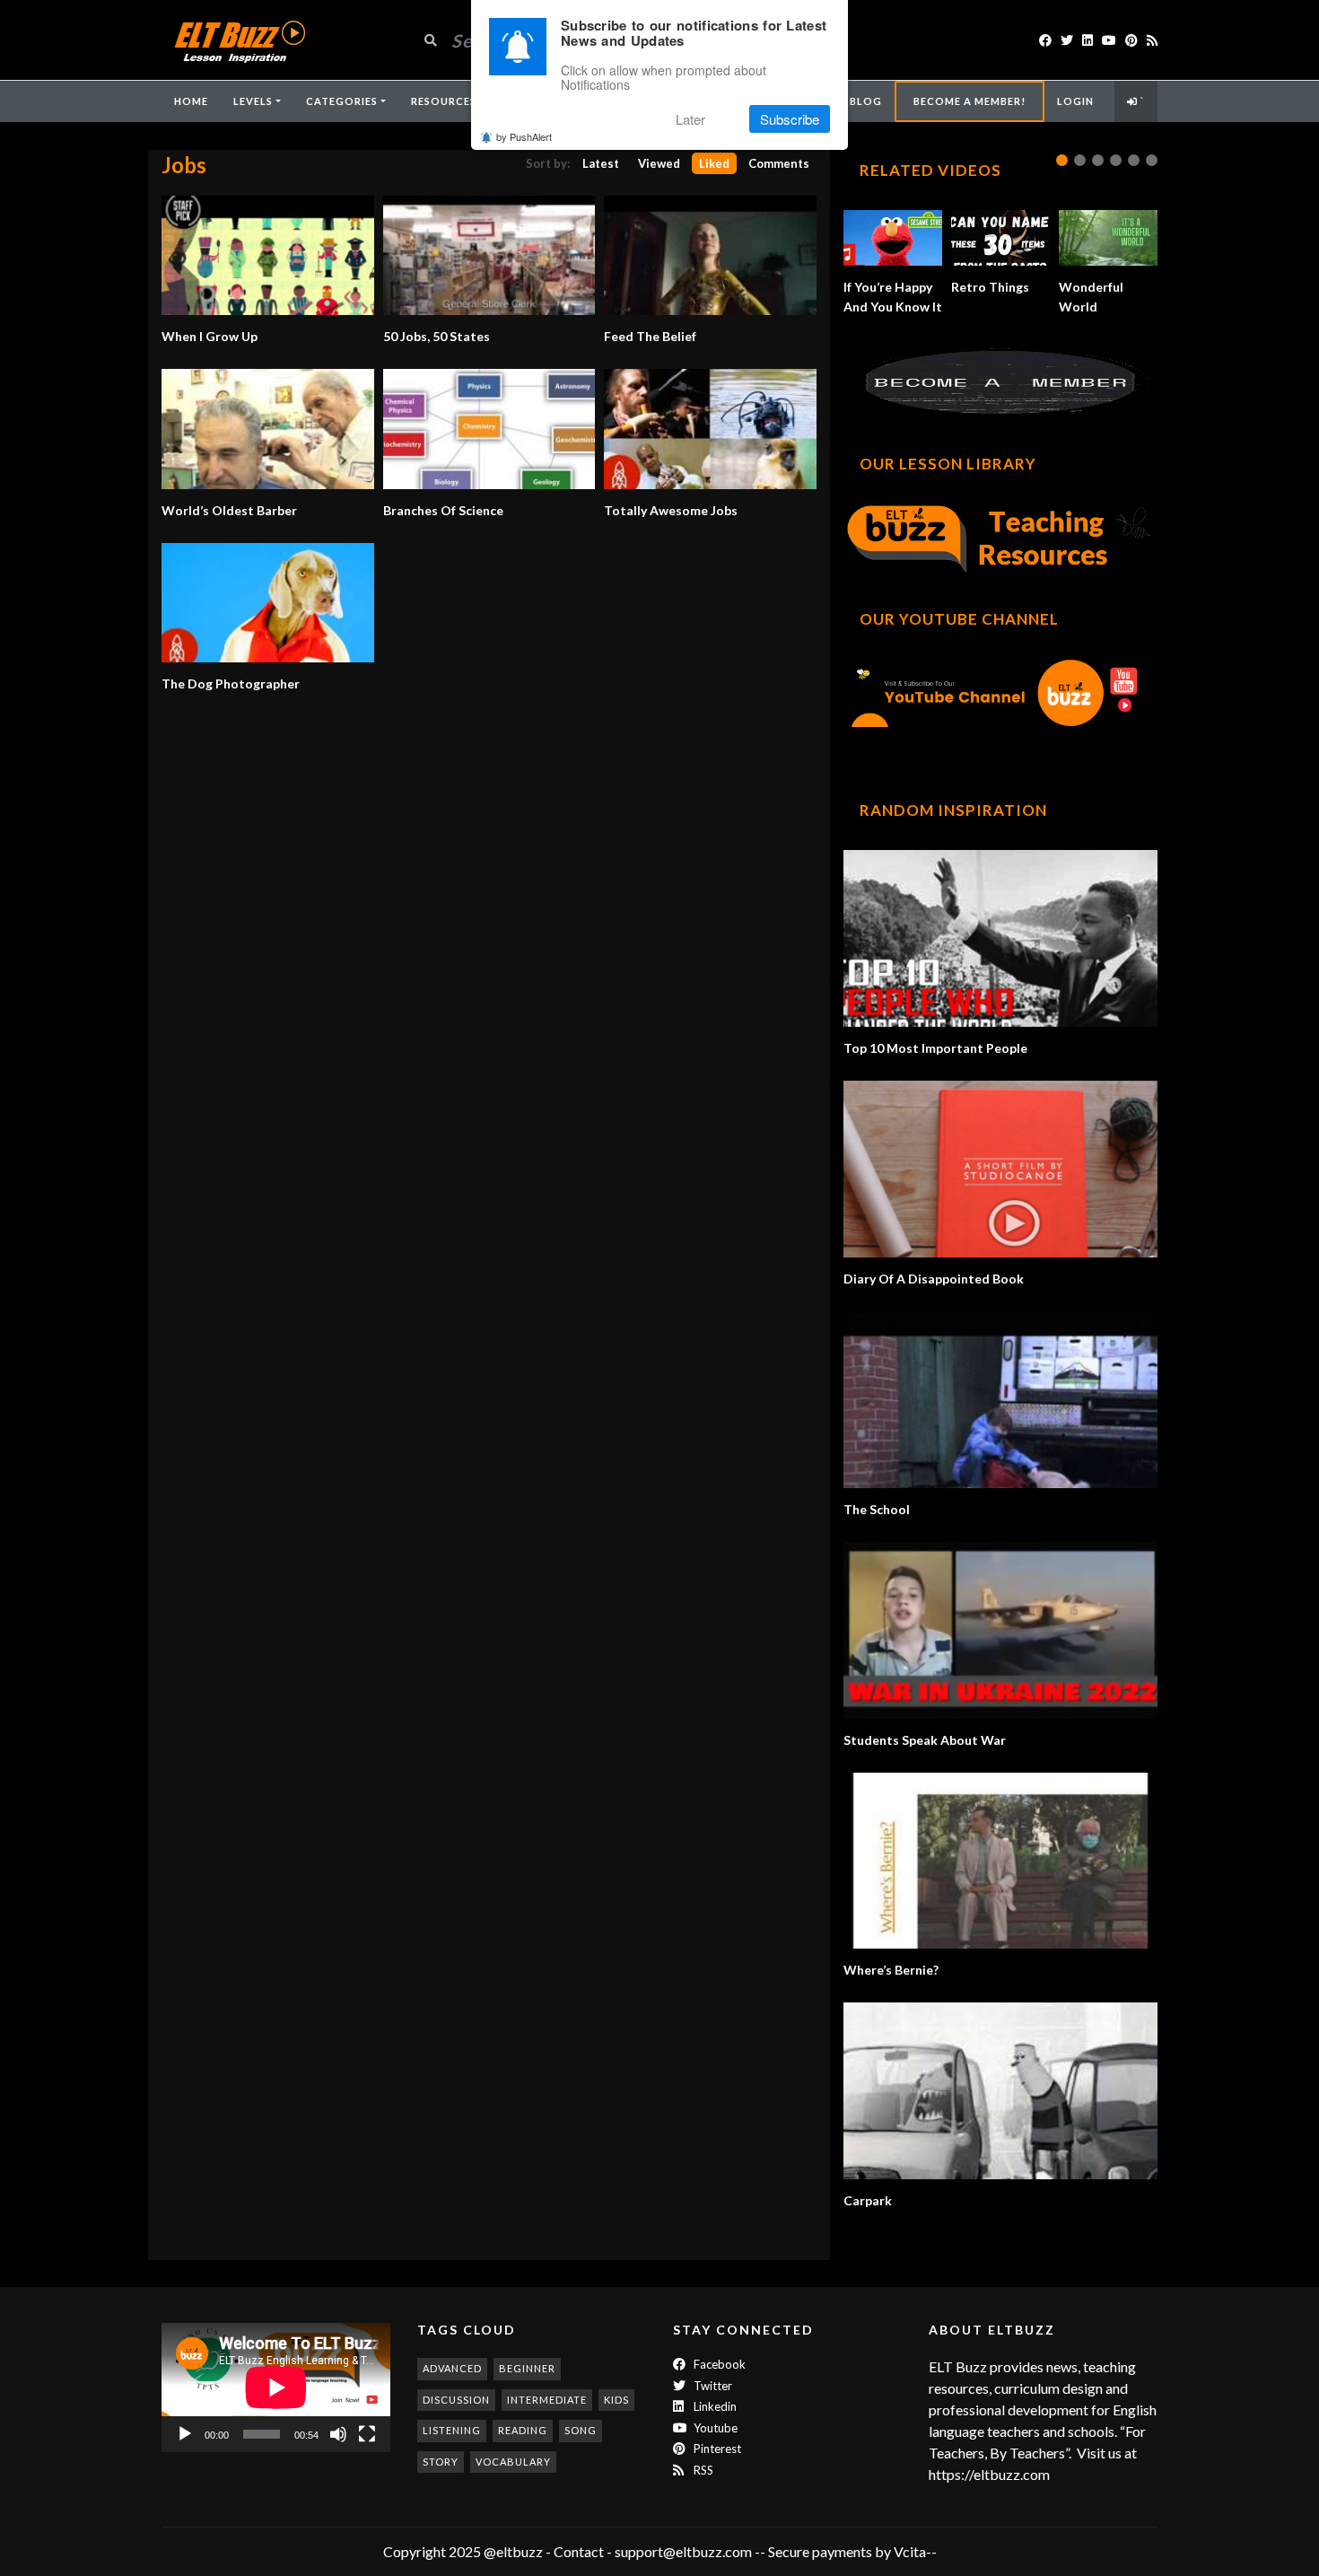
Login (1075, 101)
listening (452, 2430)
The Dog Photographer (231, 683)
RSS (702, 2470)
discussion (456, 2400)
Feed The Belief (650, 336)
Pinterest (716, 2449)
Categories (342, 101)
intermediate (547, 2400)
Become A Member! (970, 101)
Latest (601, 163)
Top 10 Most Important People (935, 1048)
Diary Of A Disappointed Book (934, 1279)
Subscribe (790, 119)
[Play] (185, 2434)
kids (616, 2400)
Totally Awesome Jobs (671, 510)
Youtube (714, 2428)
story (441, 2462)
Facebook (718, 2364)
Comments (779, 163)
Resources (444, 101)
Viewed (659, 163)
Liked (714, 163)
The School (877, 1509)
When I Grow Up (210, 336)
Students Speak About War (925, 1740)
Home (191, 101)
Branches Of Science (443, 510)
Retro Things (990, 287)
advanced (452, 2368)
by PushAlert (524, 136)
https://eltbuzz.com (991, 2474)
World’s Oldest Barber (229, 510)
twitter (712, 2386)
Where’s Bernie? (891, 1970)
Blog (866, 101)
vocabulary (513, 2462)
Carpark (868, 2200)
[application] (276, 2387)
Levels (253, 101)
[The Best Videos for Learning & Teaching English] (239, 40)
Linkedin (714, 2406)
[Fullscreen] (367, 2434)
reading (523, 2430)
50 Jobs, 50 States (437, 336)
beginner (527, 2368)
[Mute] (338, 2434)
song (581, 2430)
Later (690, 119)
